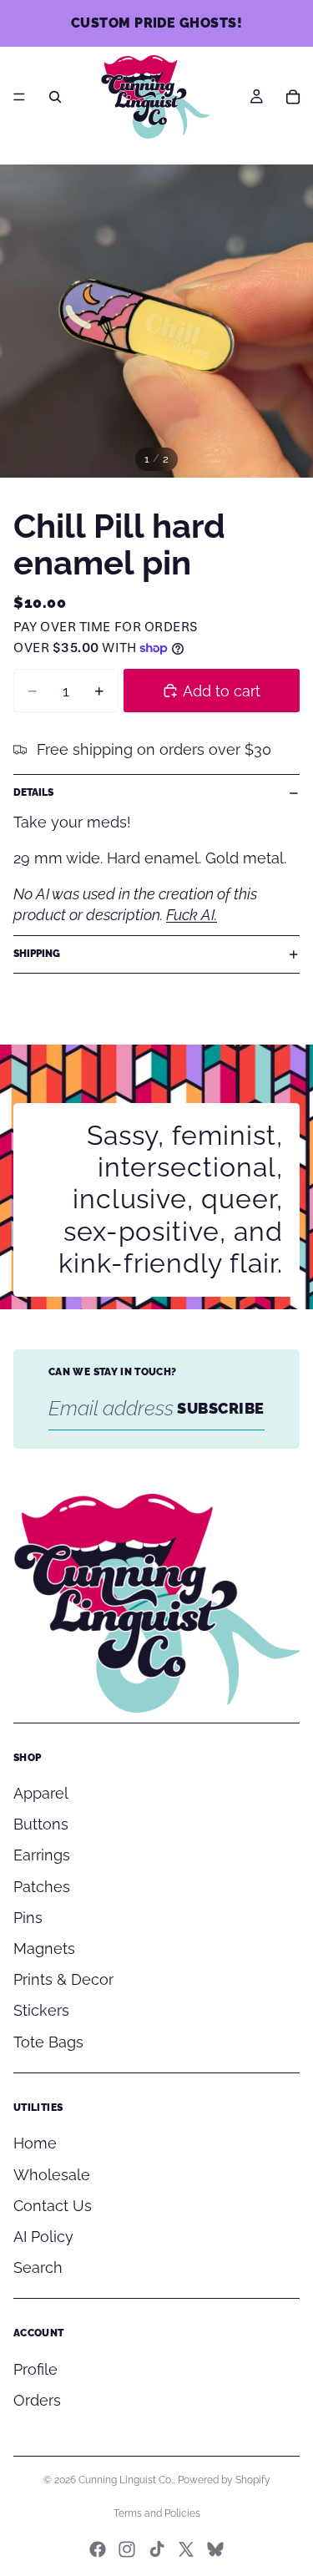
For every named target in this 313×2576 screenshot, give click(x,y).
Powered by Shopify (224, 2480)
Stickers (41, 2010)
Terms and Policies (157, 2513)
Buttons (41, 1824)
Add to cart (222, 691)
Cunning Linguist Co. (126, 2480)
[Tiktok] (157, 2549)
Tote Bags (48, 2042)
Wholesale (52, 2175)
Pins (28, 1918)
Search (38, 2267)
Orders (37, 2400)
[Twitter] (186, 2549)
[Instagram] (127, 2549)
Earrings (42, 1855)
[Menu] (19, 97)
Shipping (37, 954)
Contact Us (53, 2206)
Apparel (41, 1793)
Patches (42, 1887)
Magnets (44, 1948)
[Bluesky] (215, 2549)
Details (33, 792)
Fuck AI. (192, 915)
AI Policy (43, 2237)
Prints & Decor (63, 1979)
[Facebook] (98, 2549)
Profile (35, 2369)
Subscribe (221, 1408)
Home (35, 2143)
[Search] (55, 97)
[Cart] (293, 97)
